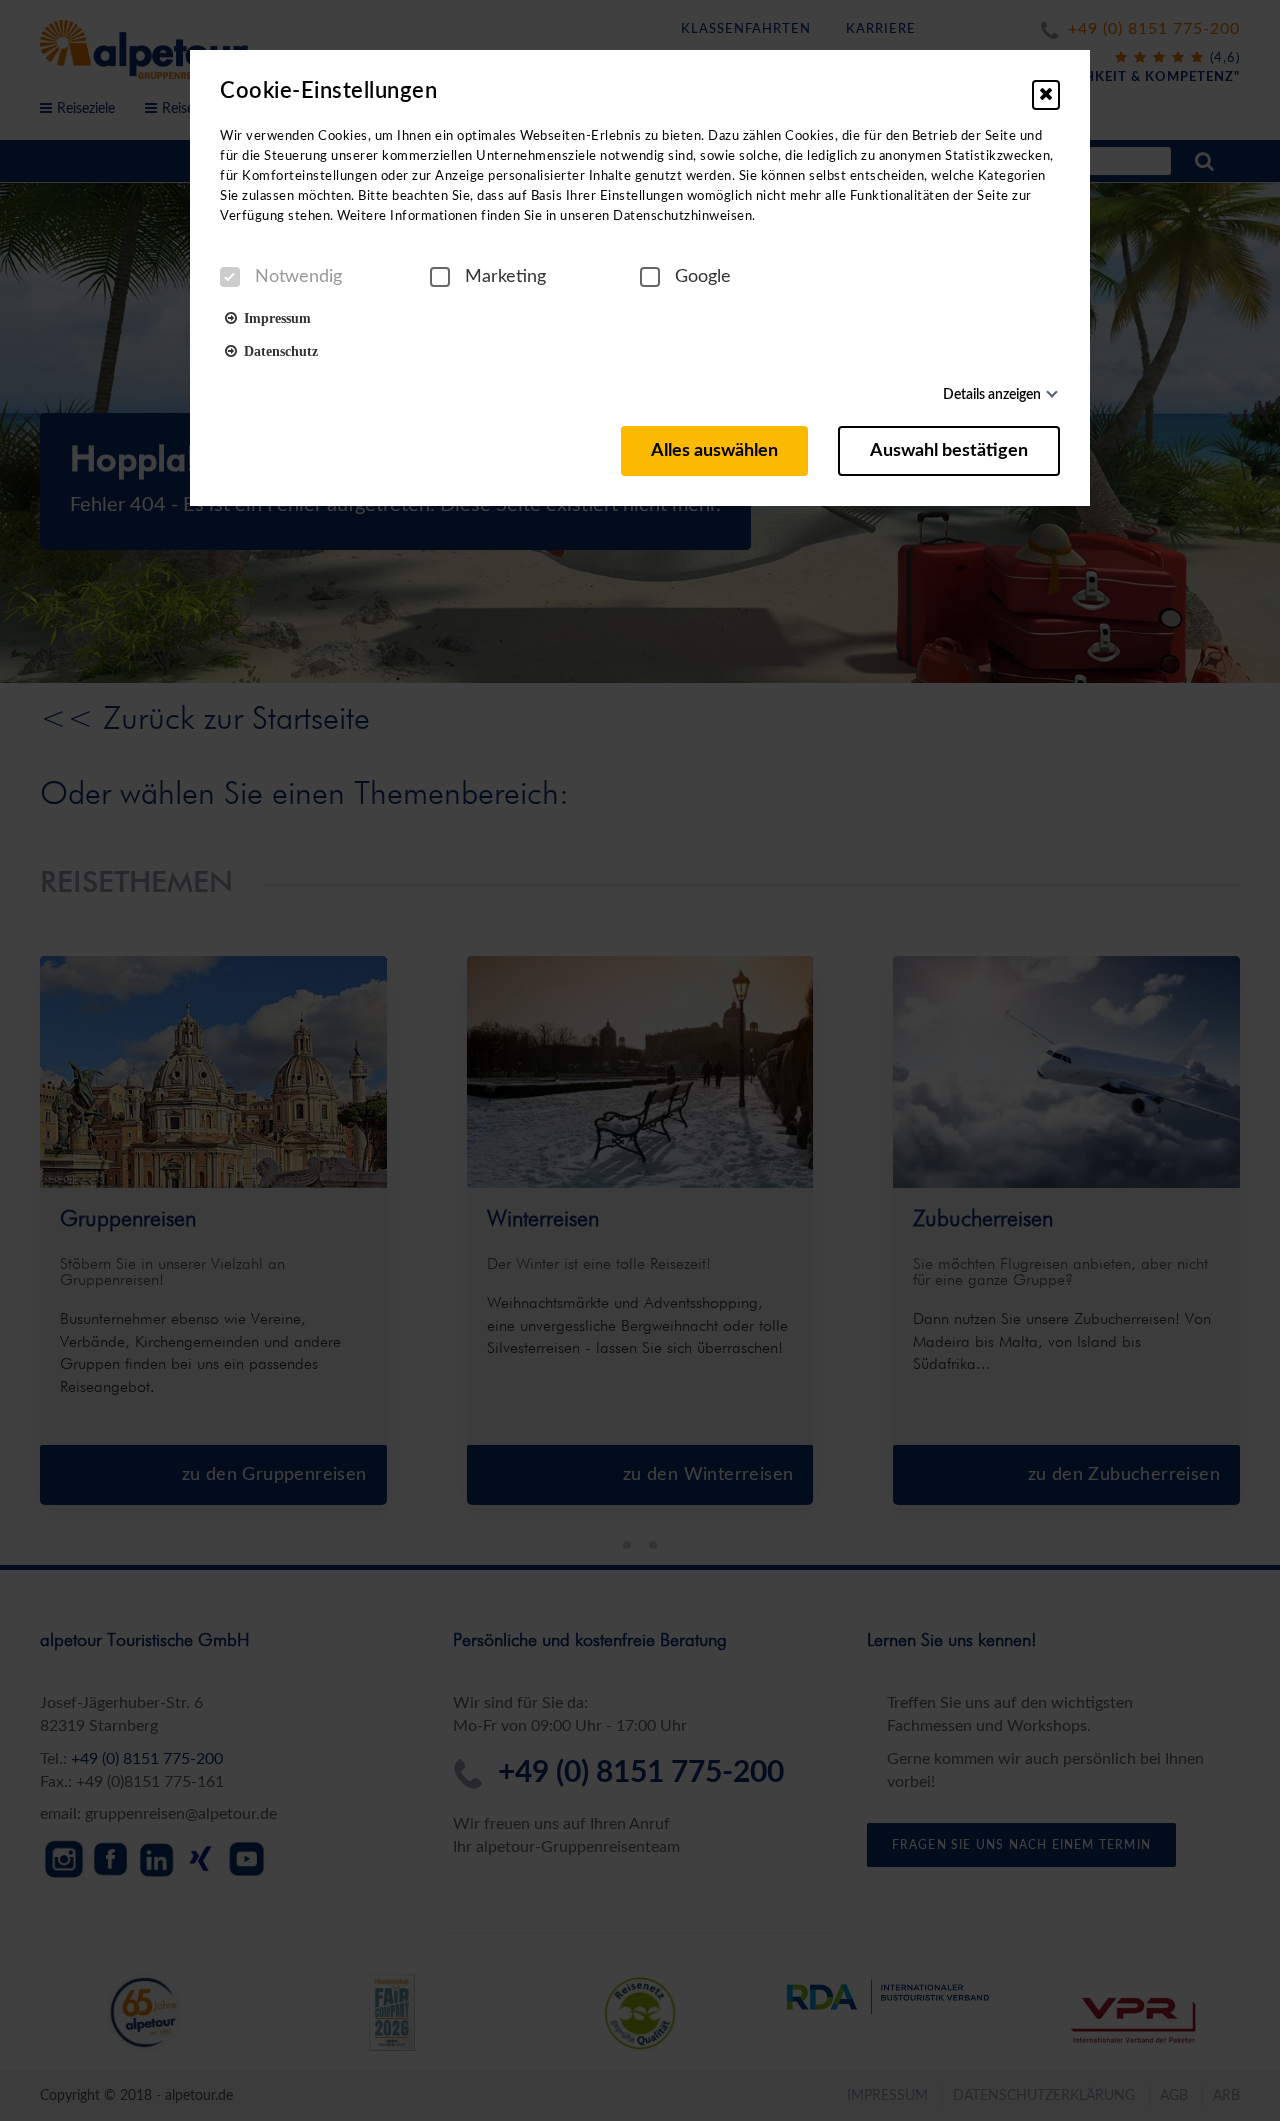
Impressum (274, 317)
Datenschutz (277, 350)
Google (703, 277)
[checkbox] (230, 277)
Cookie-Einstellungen (328, 91)
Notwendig (298, 277)
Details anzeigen (992, 395)
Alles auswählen (714, 451)
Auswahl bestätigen (949, 451)
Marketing (505, 277)
